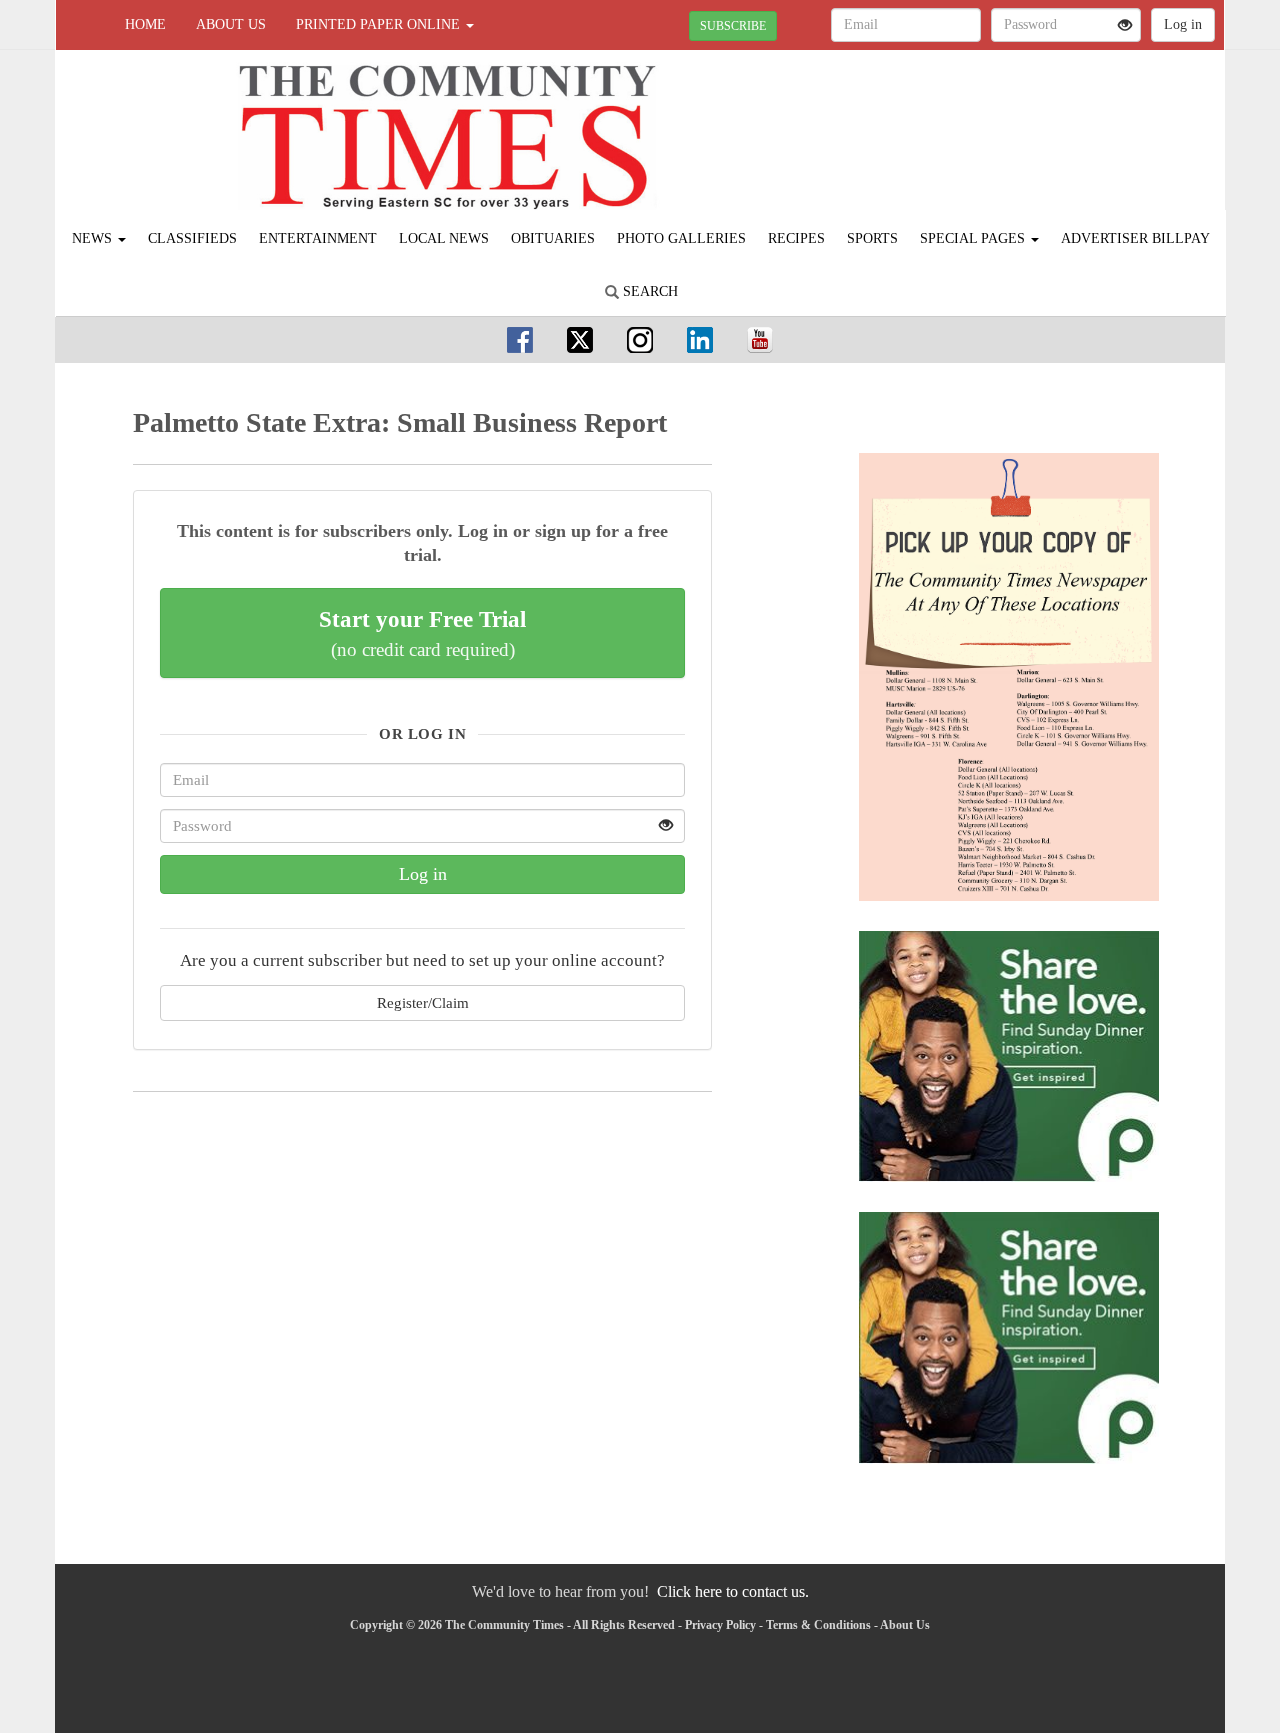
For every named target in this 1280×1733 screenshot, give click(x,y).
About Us (231, 24)
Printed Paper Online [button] (380, 24)
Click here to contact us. (733, 1591)
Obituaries (553, 238)
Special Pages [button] (974, 238)
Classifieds (192, 238)
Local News (444, 238)
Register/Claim (423, 1002)
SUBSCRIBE (733, 26)
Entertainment (318, 238)
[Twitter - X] (580, 339)
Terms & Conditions (818, 1625)
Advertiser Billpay (1135, 238)
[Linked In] (700, 339)
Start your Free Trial (422, 633)
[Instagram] (640, 339)
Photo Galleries (681, 238)
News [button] (94, 238)
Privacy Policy (720, 1625)
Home (145, 24)
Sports (872, 238)
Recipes (796, 238)
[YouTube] (760, 339)
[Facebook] (520, 339)
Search (648, 291)
